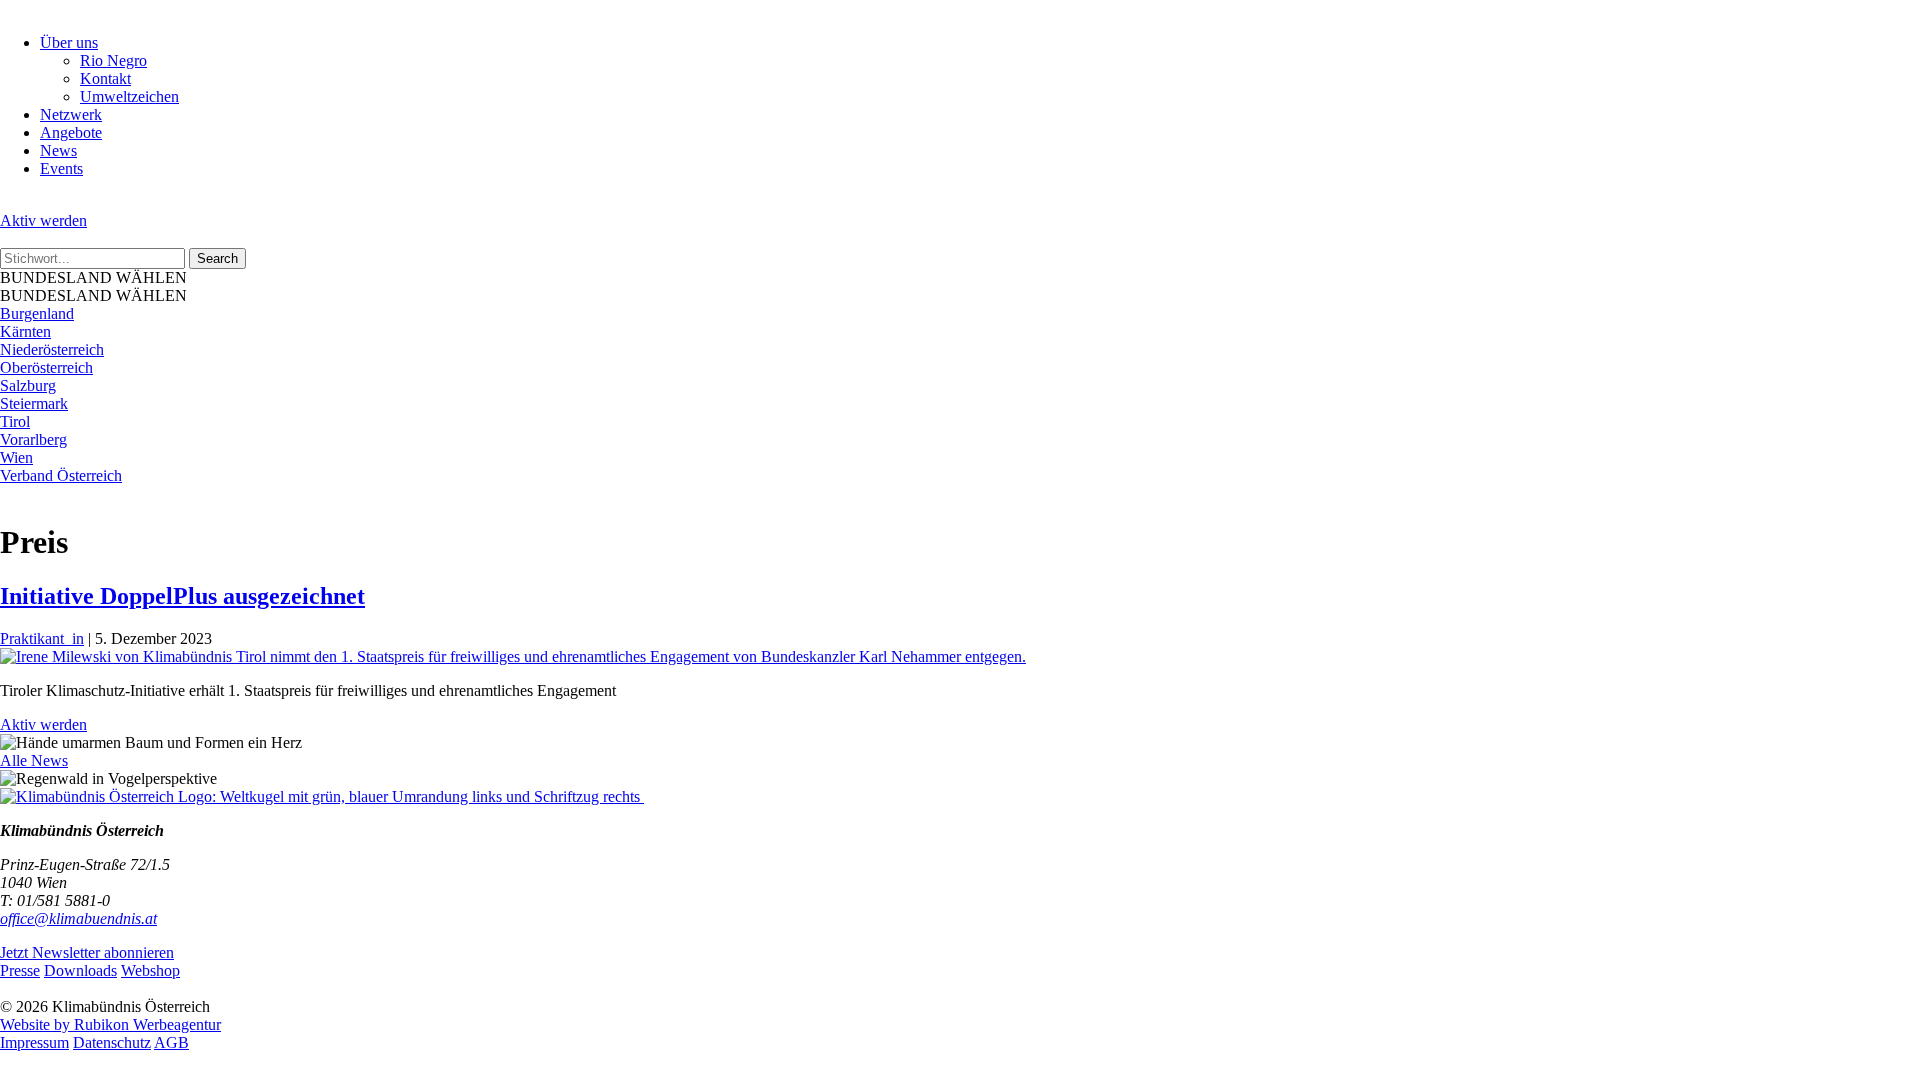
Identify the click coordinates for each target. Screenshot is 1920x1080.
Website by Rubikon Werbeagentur (110, 1024)
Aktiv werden (43, 220)
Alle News (34, 760)
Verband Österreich (61, 475)
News (58, 150)
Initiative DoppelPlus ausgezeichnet (182, 596)
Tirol (15, 421)
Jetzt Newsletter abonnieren (87, 952)
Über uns (69, 42)
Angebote (71, 132)
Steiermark (34, 403)
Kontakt (105, 78)
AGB (171, 1042)
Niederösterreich (52, 349)
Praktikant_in (42, 638)
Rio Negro (113, 60)
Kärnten (25, 331)
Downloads (80, 970)
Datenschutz (112, 1042)
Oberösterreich (46, 367)
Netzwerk (71, 114)
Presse (20, 970)
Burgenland (37, 313)
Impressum (34, 1042)
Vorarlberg (33, 439)
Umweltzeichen (129, 96)
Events (61, 168)
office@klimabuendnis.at (78, 918)
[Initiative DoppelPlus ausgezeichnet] (513, 656)
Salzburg (28, 385)
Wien (16, 457)
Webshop (150, 970)
